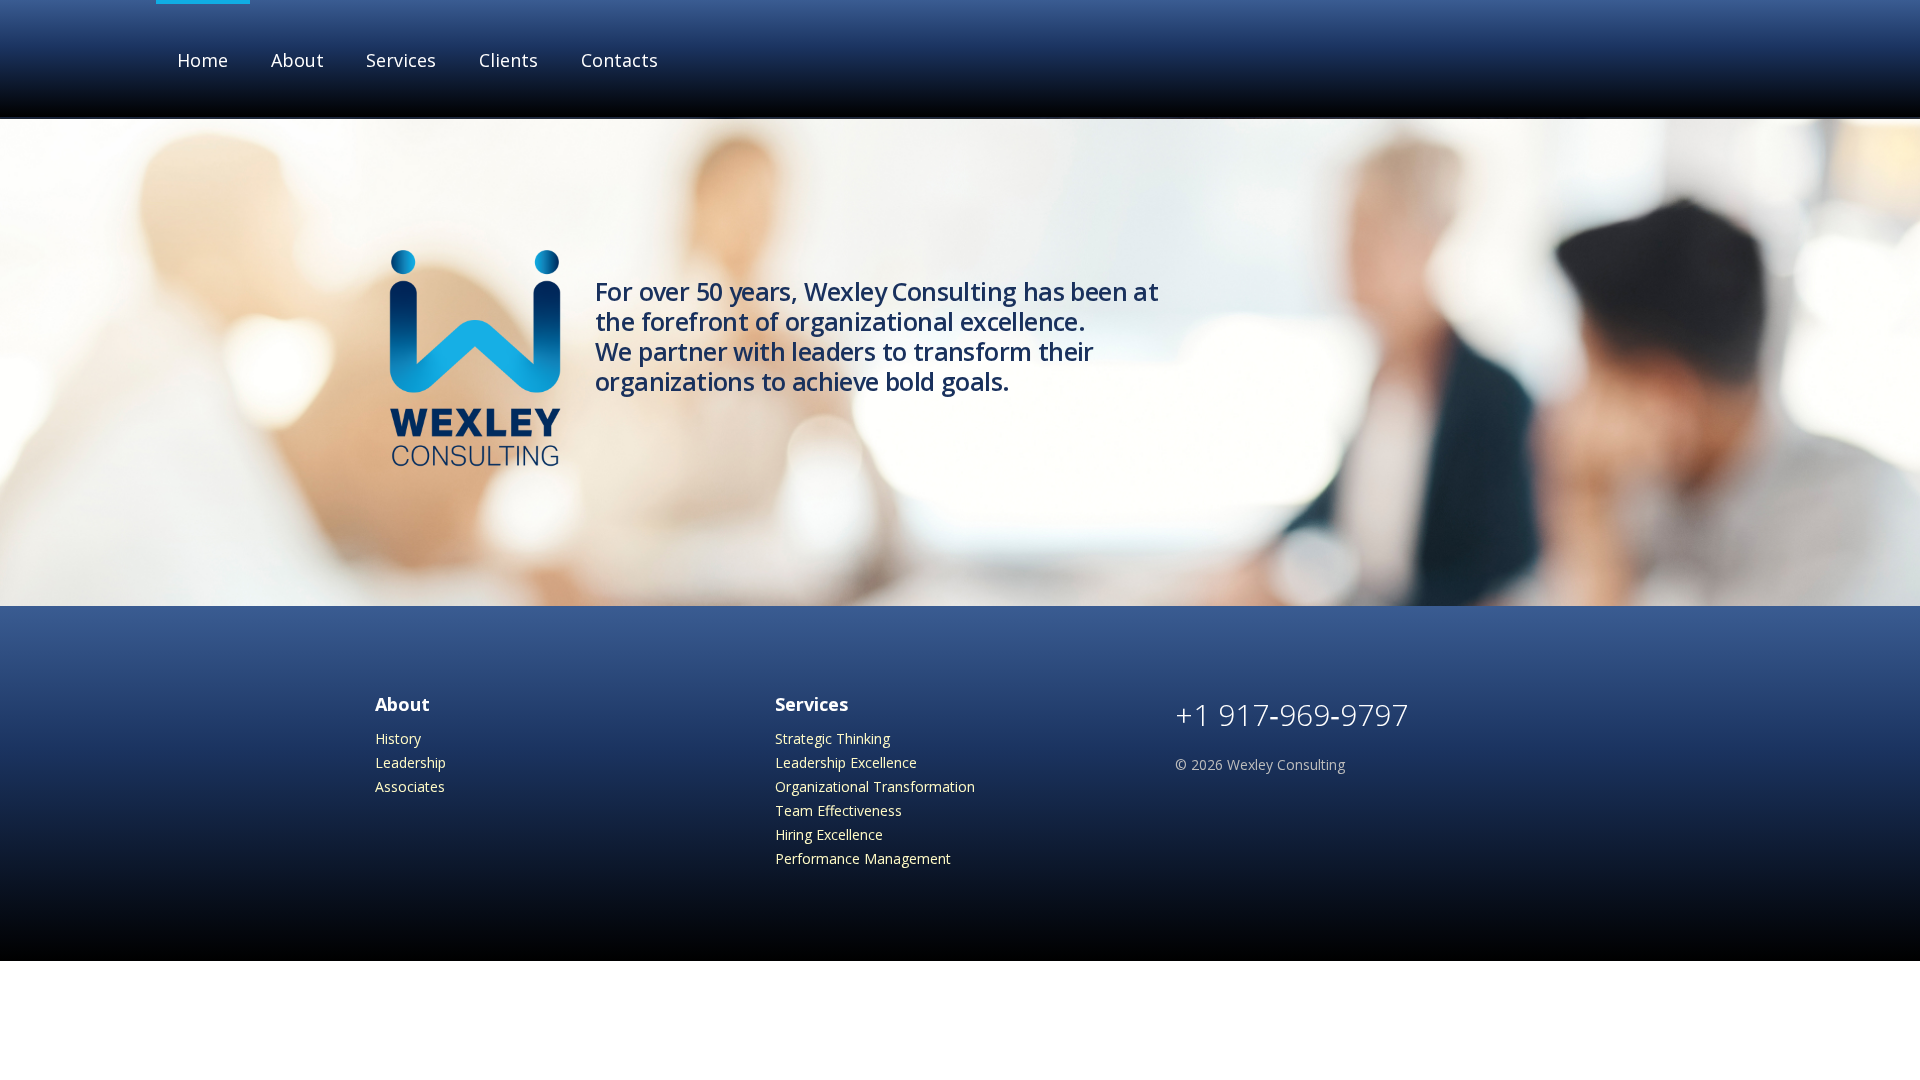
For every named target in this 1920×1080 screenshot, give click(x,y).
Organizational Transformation (875, 786)
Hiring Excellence (829, 834)
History (398, 738)
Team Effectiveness (838, 810)
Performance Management (863, 858)
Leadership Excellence (846, 762)
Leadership (410, 762)
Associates (410, 786)
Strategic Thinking (832, 738)
